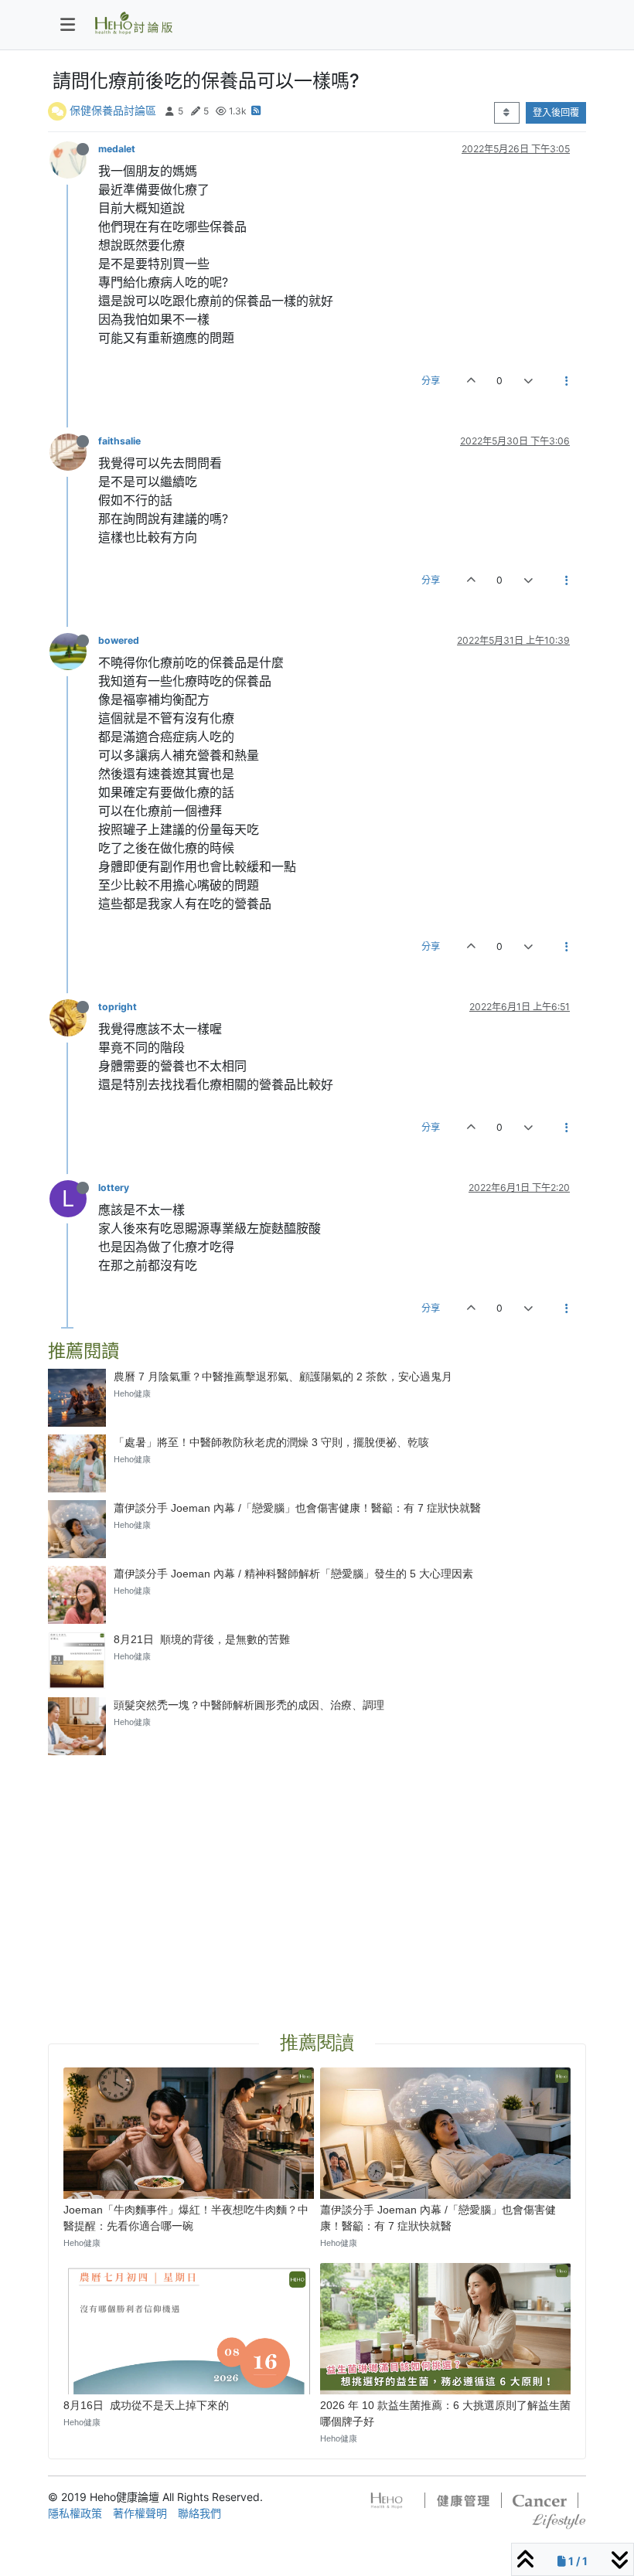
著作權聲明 (140, 2513)
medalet (117, 149)
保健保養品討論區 (113, 110)
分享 (431, 381)
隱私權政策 (75, 2513)
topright (118, 1007)
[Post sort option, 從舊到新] (507, 113)
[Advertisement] (317, 1875)
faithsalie (119, 441)
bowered (119, 640)
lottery (114, 1188)
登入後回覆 (556, 112)
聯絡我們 (199, 2513)
